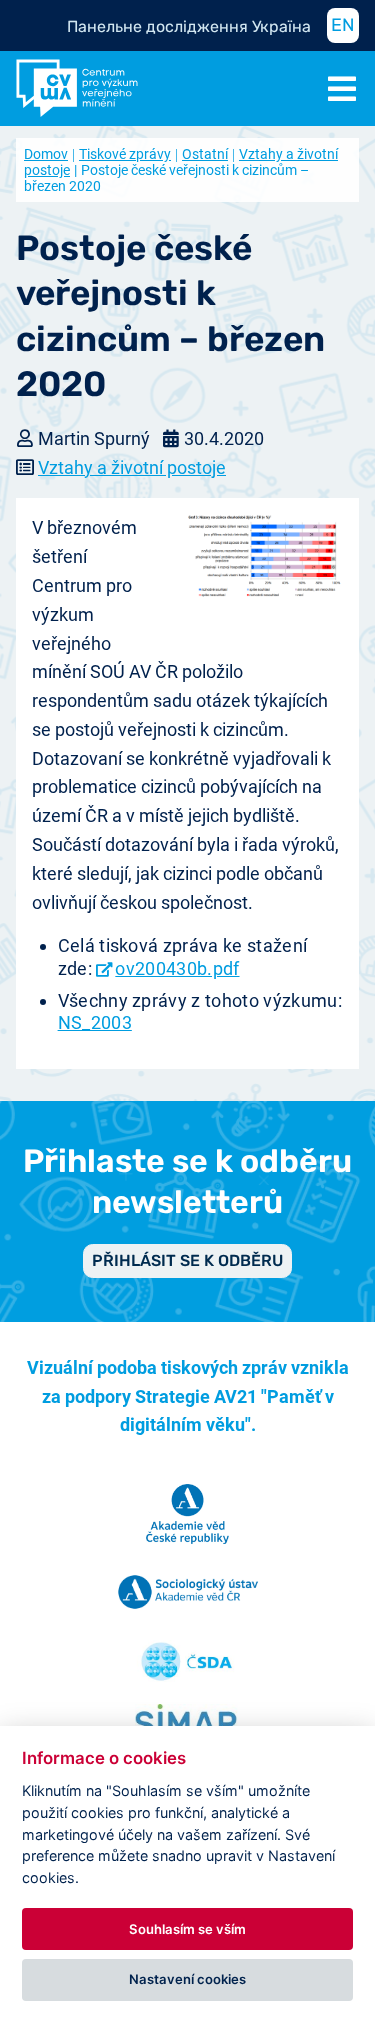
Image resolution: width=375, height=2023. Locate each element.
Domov (46, 154)
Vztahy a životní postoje (132, 467)
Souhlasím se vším (187, 1929)
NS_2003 (95, 1022)
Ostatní (205, 154)
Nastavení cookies (187, 1979)
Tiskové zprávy (125, 154)
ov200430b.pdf (177, 968)
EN (343, 25)
